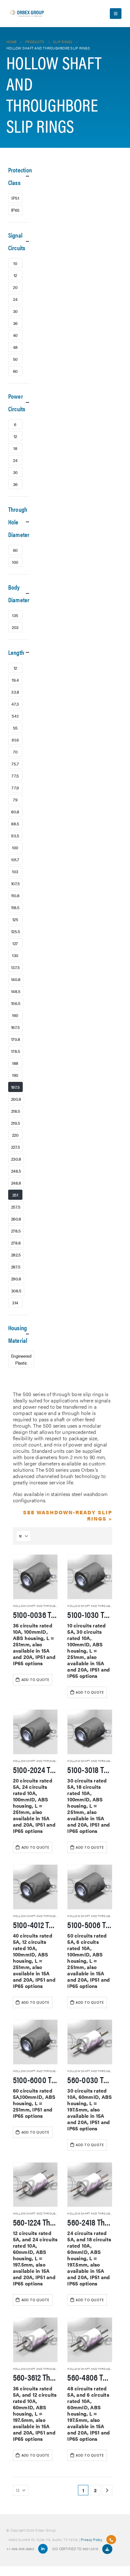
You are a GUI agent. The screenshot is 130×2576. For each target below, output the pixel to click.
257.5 (16, 1207)
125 (15, 919)
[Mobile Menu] (116, 14)
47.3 (15, 704)
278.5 (16, 1231)
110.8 (15, 895)
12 (15, 275)
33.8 (15, 692)
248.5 (16, 1171)
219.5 (16, 1123)
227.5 (16, 1147)
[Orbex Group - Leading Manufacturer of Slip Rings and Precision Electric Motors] (27, 14)
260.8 (16, 1219)
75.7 (15, 764)
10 (15, 263)
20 (15, 287)
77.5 (15, 776)
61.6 (15, 740)
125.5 (16, 931)
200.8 (16, 1099)
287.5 (16, 1267)
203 (15, 627)
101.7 (15, 859)
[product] (35, 1577)
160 (15, 1015)
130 (15, 955)
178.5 (16, 1051)
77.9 (15, 788)
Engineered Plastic (21, 1359)
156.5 (16, 1003)
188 (15, 1063)
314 (15, 1302)
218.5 (16, 1111)
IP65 (15, 210)
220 (15, 1135)
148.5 (16, 991)
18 (15, 448)
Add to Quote (35, 1680)
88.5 (15, 823)
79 (15, 800)
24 (15, 299)
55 (15, 728)
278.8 (16, 1243)
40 (15, 335)
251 (15, 1195)
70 (15, 752)
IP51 (15, 198)
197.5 (15, 1087)
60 (15, 371)
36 (15, 323)
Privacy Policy (92, 2539)
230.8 (16, 1159)
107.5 (15, 883)
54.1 (15, 716)
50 (15, 359)
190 (15, 1075)
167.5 (15, 1027)
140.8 (16, 979)
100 (15, 562)
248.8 (16, 1183)
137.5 (15, 967)
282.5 (16, 1255)
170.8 (16, 1039)
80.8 (15, 811)
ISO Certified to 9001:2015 (76, 2549)
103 (15, 871)
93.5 (15, 835)
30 (15, 311)
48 (15, 347)
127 (15, 943)
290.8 (16, 1279)
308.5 (16, 1291)
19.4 (15, 680)
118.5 (15, 907)
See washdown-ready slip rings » (68, 1515)
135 (15, 615)
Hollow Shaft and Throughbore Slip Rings (47, 1606)
